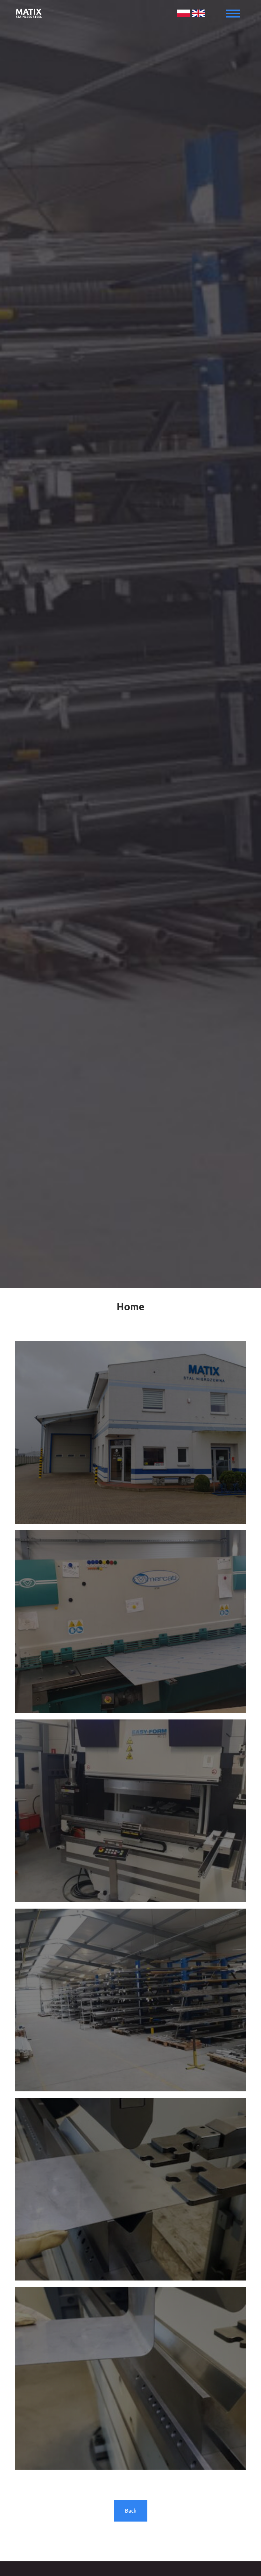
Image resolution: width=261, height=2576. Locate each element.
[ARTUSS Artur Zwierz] (130, 1433)
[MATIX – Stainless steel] (130, 13)
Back (131, 2511)
